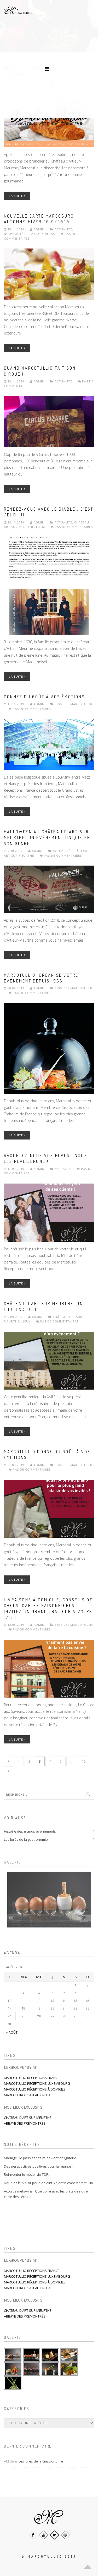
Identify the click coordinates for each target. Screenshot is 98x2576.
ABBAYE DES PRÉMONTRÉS (25, 2123)
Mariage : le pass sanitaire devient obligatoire (40, 2158)
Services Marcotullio (74, 704)
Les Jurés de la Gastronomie (41, 2461)
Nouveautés (15, 234)
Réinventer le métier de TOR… (28, 2174)
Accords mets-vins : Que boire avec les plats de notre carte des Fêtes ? (46, 2194)
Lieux (41, 527)
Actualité (63, 229)
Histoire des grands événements (30, 1831)
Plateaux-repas (41, 234)
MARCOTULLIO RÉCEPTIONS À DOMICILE (35, 2089)
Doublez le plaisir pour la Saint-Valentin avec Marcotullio (48, 2183)
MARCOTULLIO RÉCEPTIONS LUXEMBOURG (37, 2083)
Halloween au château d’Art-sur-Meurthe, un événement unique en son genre (48, 838)
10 (84, 1761)
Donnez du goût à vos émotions (44, 697)
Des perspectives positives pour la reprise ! (38, 2166)
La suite (16, 196)
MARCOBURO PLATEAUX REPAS (28, 2095)
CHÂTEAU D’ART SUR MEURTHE (28, 2118)
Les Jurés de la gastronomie (26, 1839)
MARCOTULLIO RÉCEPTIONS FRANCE (32, 2078)
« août (12, 2032)
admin (39, 229)
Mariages (63, 1169)
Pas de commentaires (73, 527)
